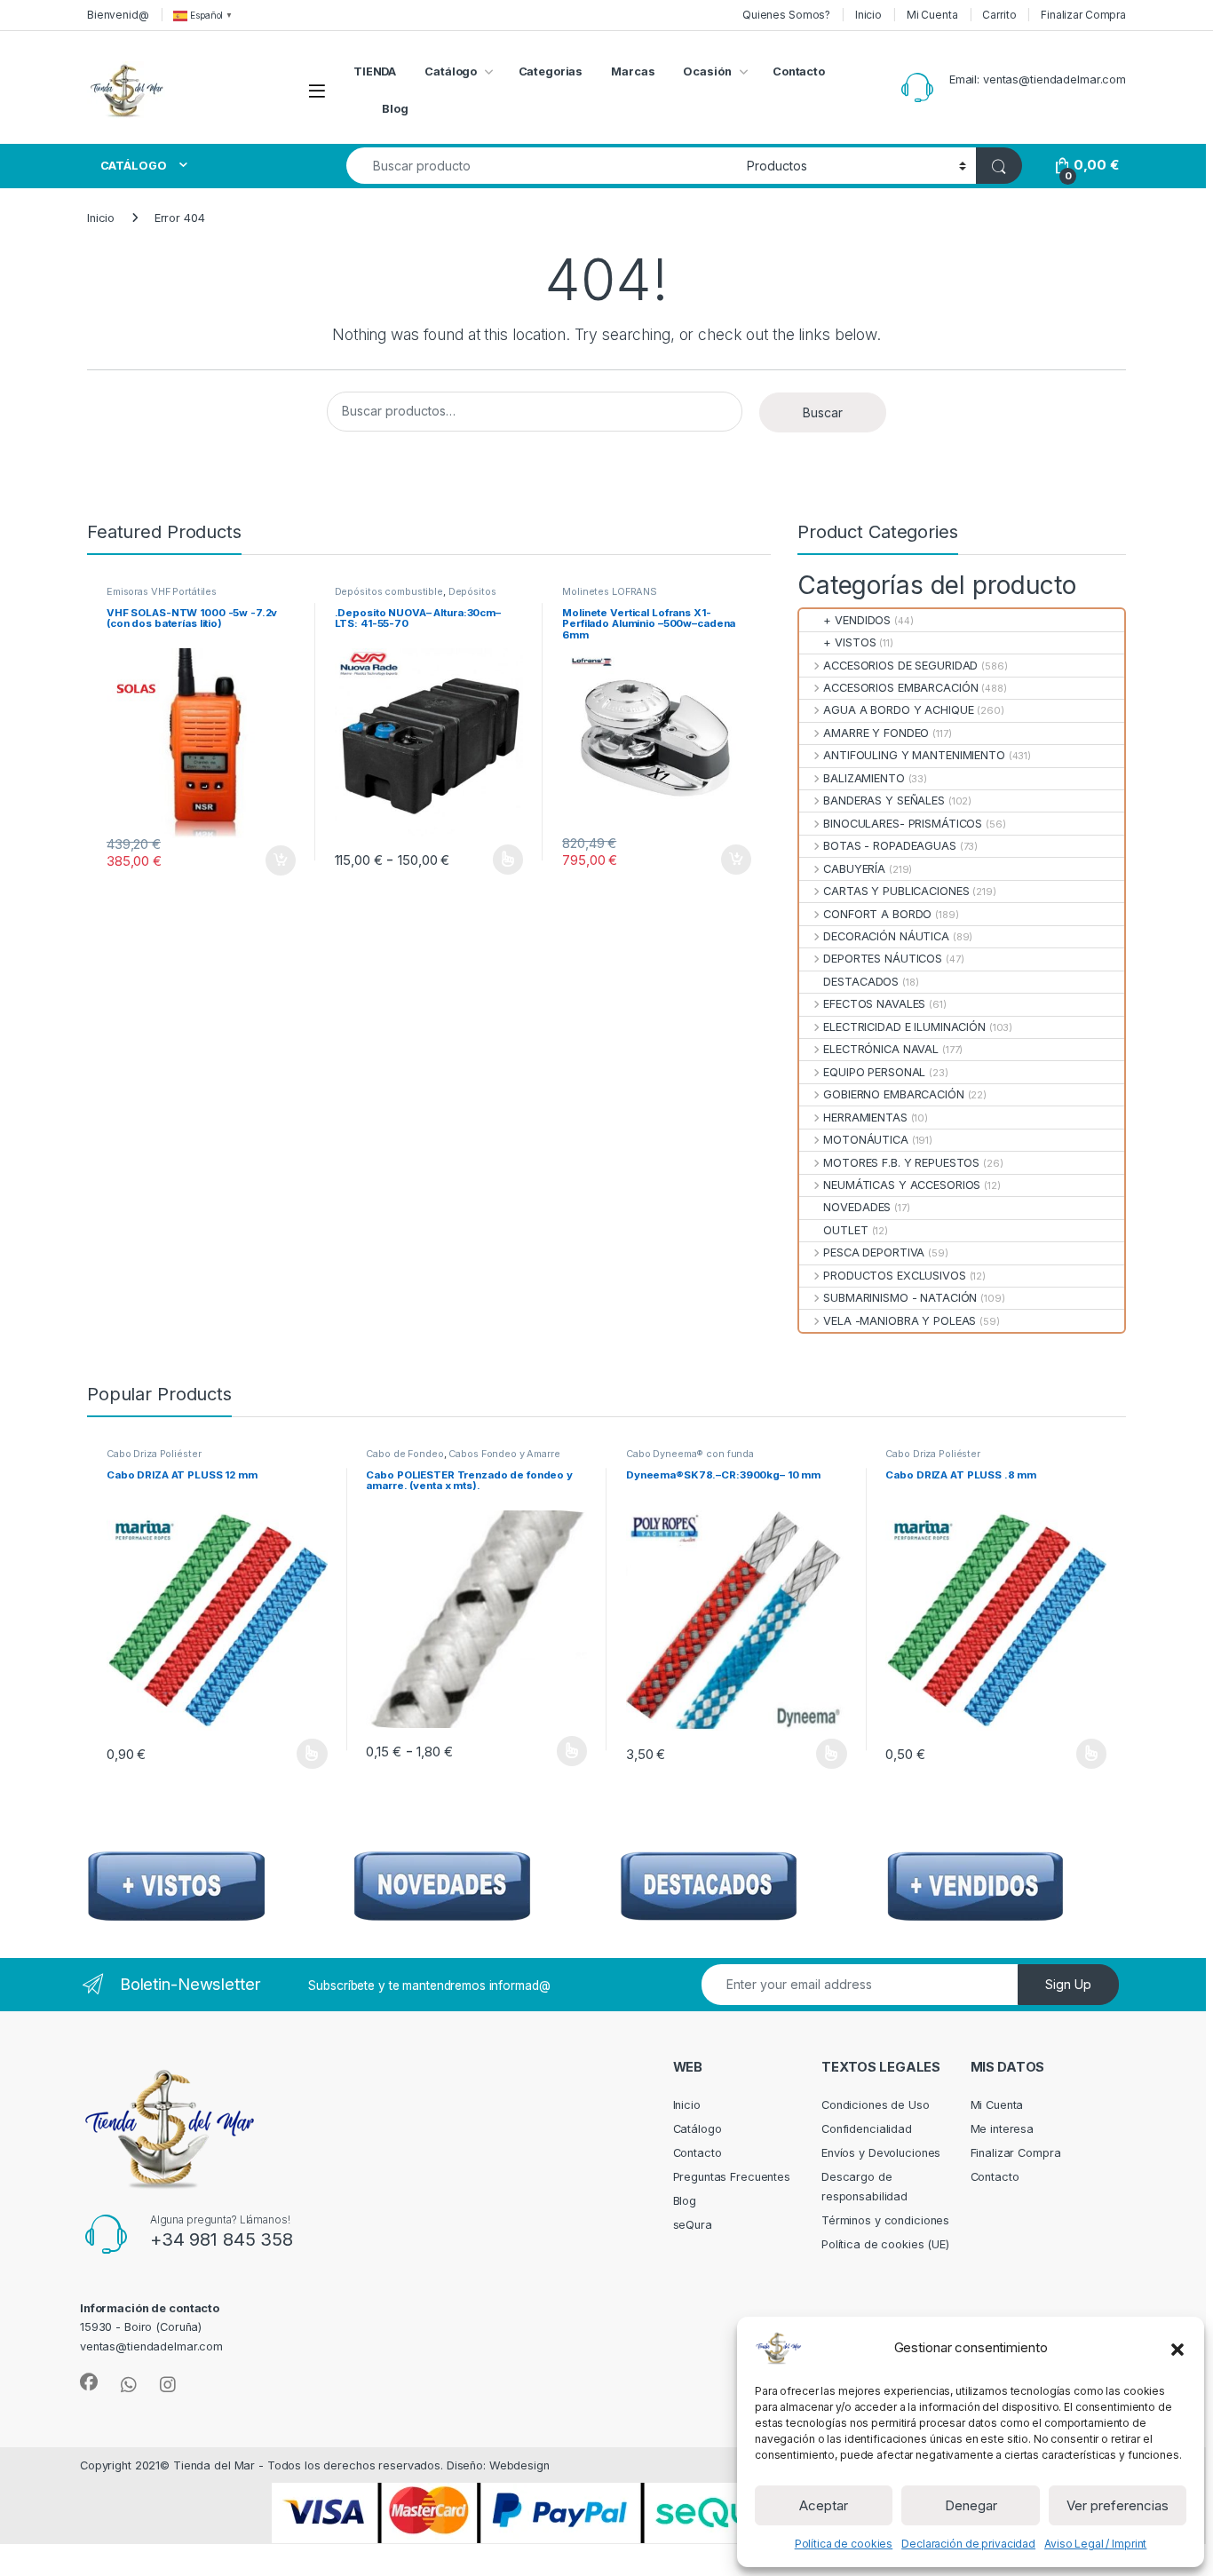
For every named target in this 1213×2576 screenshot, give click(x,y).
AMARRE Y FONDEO (876, 733)
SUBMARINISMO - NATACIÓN (900, 1298)
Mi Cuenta (932, 15)
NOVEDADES (857, 1207)
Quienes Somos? (786, 15)
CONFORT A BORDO (877, 914)
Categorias (551, 71)
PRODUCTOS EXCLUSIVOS (894, 1276)
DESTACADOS (861, 982)
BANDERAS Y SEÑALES (884, 801)
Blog (395, 109)
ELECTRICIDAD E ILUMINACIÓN (904, 1027)
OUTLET (845, 1230)
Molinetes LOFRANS (610, 591)
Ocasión (707, 71)
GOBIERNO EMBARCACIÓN (893, 1094)
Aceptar (824, 2505)
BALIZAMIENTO (864, 778)
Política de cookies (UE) (885, 2244)
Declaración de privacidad (968, 2544)
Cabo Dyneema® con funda (690, 1454)
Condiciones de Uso (876, 2105)
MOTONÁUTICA (866, 1140)
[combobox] (542, 166)
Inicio (868, 15)
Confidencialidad (867, 2129)
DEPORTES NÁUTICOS (883, 959)
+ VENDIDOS (857, 620)
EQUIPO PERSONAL (874, 1072)
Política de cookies (844, 2544)
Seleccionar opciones (489, 860)
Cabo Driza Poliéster (154, 1454)
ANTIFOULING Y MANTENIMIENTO (914, 755)
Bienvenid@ (118, 15)
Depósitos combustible (389, 591)
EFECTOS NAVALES (874, 1004)
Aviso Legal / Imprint (1095, 2544)
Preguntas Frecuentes (732, 2177)
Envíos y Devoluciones (881, 2153)
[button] (1177, 2348)
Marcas (633, 71)
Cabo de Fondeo (404, 1454)
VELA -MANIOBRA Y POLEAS (900, 1321)
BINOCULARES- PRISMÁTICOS (903, 824)
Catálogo (451, 71)
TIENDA (375, 71)
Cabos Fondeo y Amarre (504, 1454)
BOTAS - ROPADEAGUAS (890, 846)
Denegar (971, 2505)
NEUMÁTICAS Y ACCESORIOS (902, 1185)
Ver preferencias (1118, 2505)
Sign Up (1068, 1984)
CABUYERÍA (854, 869)
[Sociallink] (89, 2382)
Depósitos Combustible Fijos (416, 597)
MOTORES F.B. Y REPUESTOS (901, 1163)
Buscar (823, 412)
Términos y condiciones (885, 2220)
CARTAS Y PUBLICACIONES (896, 891)
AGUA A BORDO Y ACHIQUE (898, 710)
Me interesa (1003, 2129)
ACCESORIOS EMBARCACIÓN (900, 688)
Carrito (999, 15)
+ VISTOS (849, 642)
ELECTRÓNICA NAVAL (881, 1049)
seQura (693, 2225)
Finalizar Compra (1083, 15)
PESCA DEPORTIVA (874, 1252)
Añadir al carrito (277, 860)
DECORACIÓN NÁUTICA (886, 936)
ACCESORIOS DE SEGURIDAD (900, 666)
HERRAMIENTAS (865, 1118)
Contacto (799, 71)
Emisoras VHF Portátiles (162, 591)
